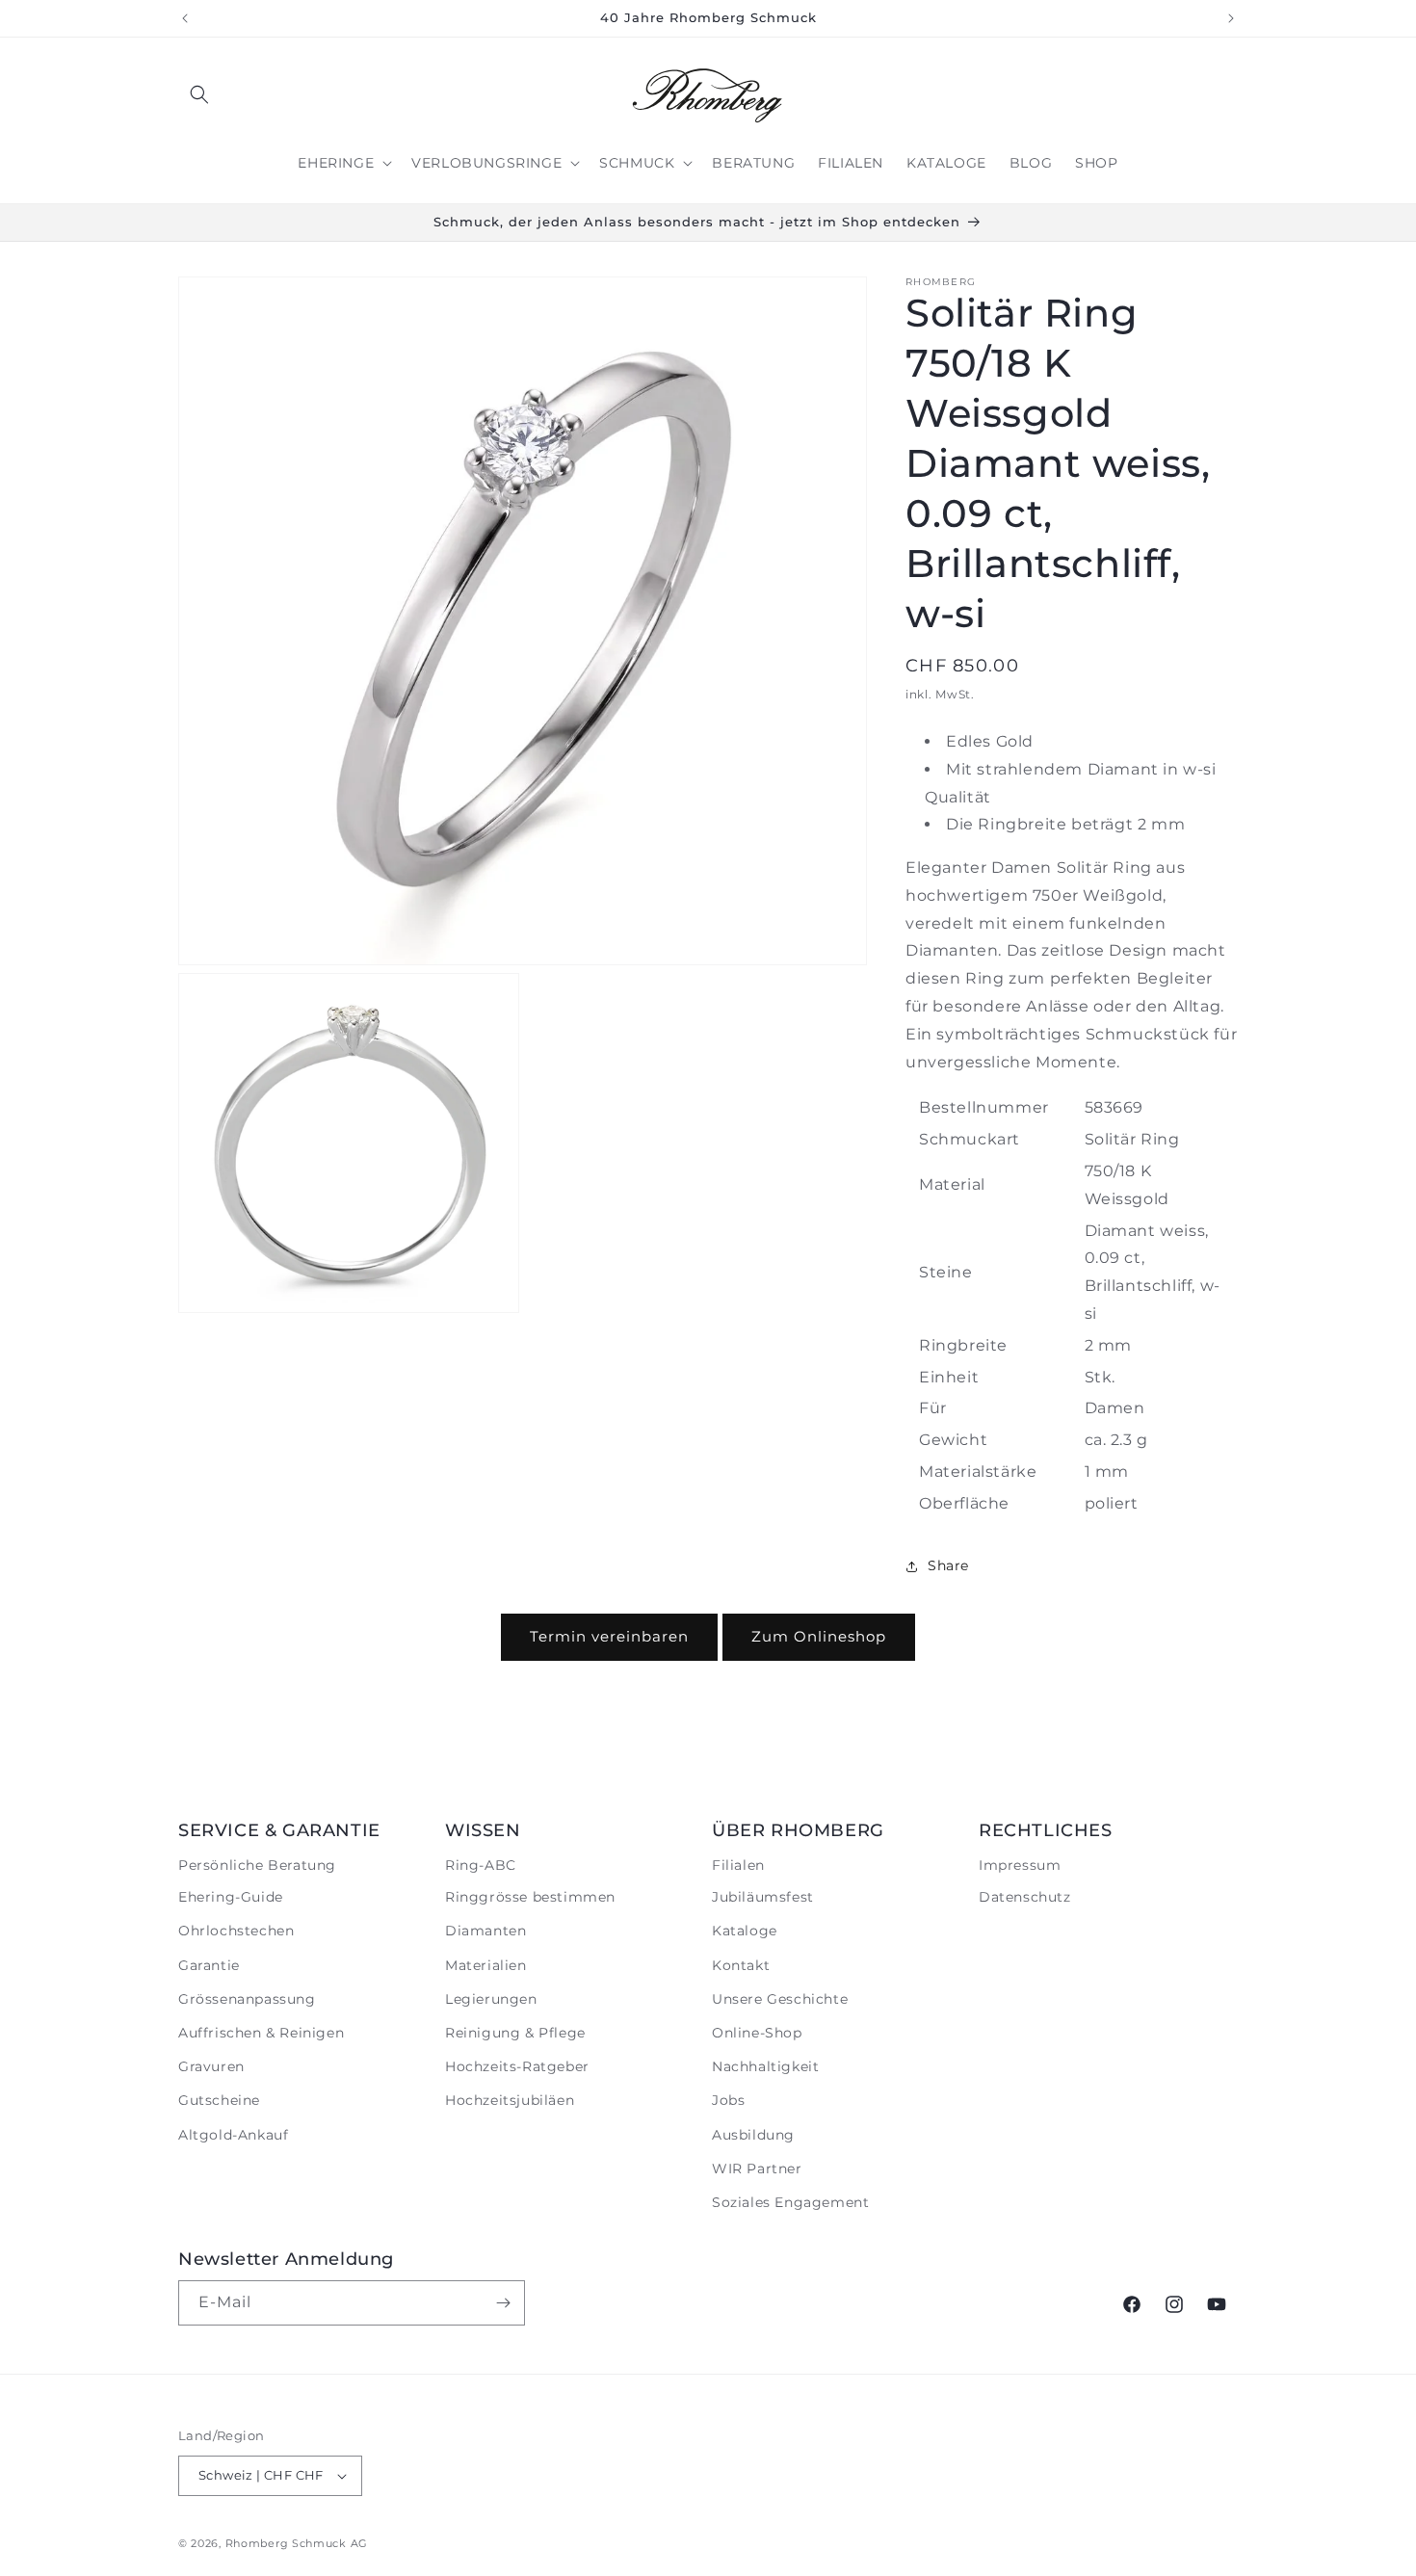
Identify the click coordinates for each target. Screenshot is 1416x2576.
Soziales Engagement (790, 2202)
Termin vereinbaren (609, 1636)
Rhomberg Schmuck (286, 2543)
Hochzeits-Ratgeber (517, 2066)
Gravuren (211, 2066)
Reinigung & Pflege (515, 2033)
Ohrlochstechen (236, 1931)
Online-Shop (757, 2033)
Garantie (209, 1965)
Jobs (728, 2100)
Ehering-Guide (231, 1897)
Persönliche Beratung (257, 1865)
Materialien (486, 1965)
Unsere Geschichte (780, 1999)
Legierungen (491, 1999)
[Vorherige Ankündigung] (185, 18)
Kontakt (741, 1965)
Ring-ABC (481, 1865)
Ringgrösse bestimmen (530, 1897)
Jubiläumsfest (763, 1897)
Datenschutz (1025, 1897)
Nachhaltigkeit (765, 2066)
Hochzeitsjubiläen (510, 2100)
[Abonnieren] (503, 2303)
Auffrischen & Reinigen (261, 2033)
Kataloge (745, 1931)
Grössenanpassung (247, 1999)
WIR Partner (757, 2169)
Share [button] (948, 1565)
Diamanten (485, 1931)
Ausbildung (753, 2135)
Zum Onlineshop (819, 1636)
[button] (199, 94)
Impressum (1020, 1865)
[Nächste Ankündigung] (1231, 18)
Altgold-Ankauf (233, 2135)
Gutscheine (219, 2100)
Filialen (738, 1865)
